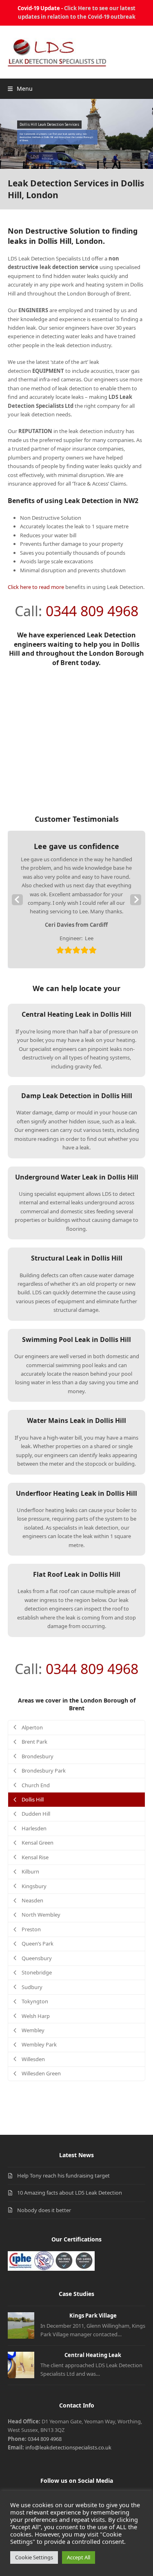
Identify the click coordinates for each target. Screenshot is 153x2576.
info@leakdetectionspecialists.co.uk (68, 2447)
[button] (20, 89)
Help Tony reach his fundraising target (63, 2175)
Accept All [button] (79, 2557)
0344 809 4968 (92, 611)
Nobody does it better (44, 2210)
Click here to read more (36, 587)
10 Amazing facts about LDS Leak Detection (70, 2193)
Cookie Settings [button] (34, 2557)
